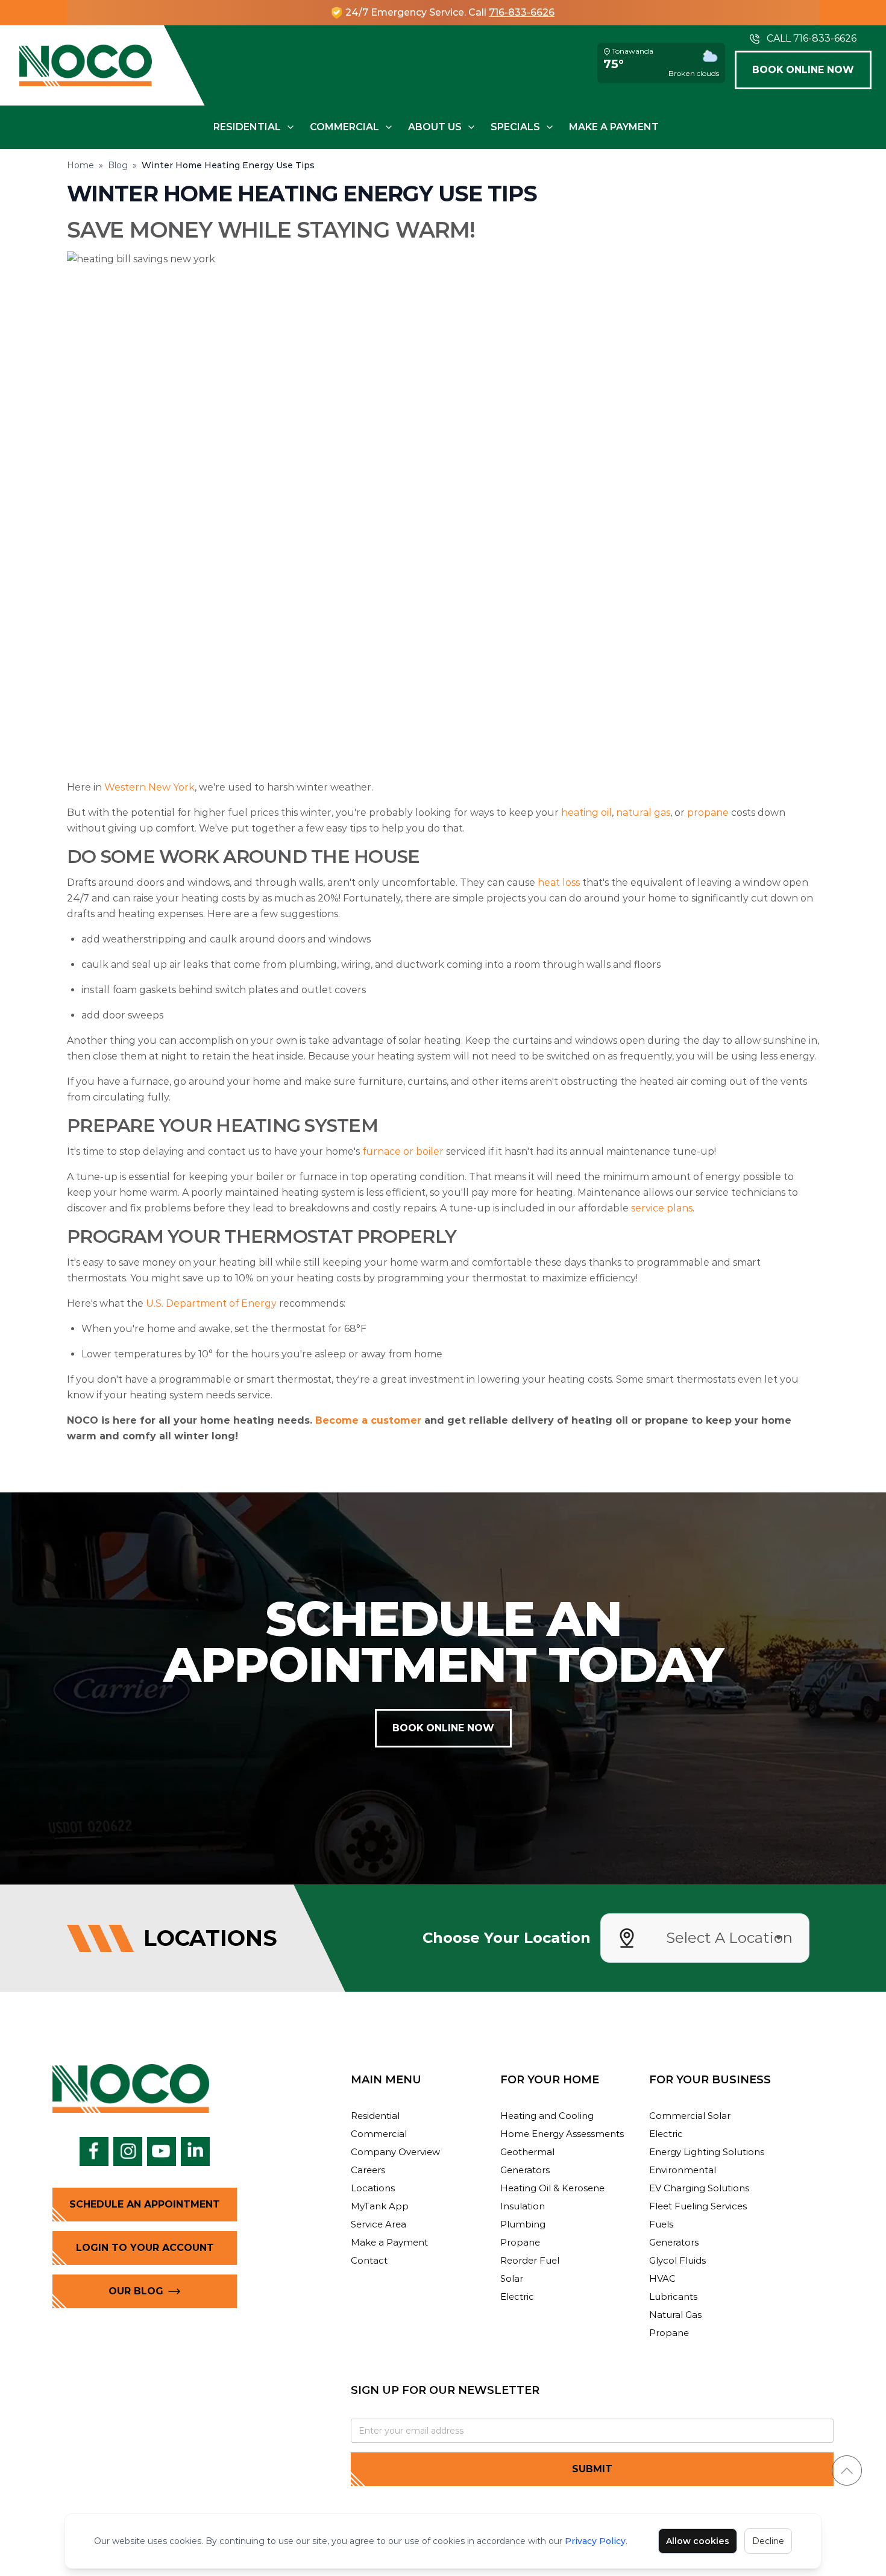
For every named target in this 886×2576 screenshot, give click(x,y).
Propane (520, 2242)
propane (708, 813)
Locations (373, 2188)
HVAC (662, 2278)
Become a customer (368, 1420)
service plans (662, 1208)
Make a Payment (614, 127)
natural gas (643, 813)
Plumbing (523, 2224)
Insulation (523, 2206)
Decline (768, 2541)
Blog (118, 165)
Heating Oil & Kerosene (552, 2188)
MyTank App (380, 2206)
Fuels (661, 2224)
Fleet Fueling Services (698, 2206)
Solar (512, 2278)
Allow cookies (698, 2541)
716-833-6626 (522, 12)
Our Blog (136, 2291)
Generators (525, 2170)
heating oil (586, 813)
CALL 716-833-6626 (812, 38)
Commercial (344, 127)
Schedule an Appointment (145, 2204)
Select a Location (729, 1938)
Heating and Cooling (547, 2116)
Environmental (683, 2170)
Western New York (149, 787)
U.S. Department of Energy (211, 1303)
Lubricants (673, 2297)
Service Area (379, 2224)
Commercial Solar (690, 2116)
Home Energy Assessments (562, 2134)
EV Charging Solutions (699, 2188)
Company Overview (395, 2152)
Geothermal (527, 2152)
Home (80, 165)
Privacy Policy (595, 2541)
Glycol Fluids (677, 2260)
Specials (515, 127)
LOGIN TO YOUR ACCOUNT (145, 2248)
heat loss (559, 882)
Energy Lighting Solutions (707, 2152)
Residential (247, 127)
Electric (517, 2297)
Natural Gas (675, 2315)
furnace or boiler (403, 1151)
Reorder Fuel (530, 2260)
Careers (368, 2170)
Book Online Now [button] (803, 70)
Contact (369, 2260)
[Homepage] (86, 65)
